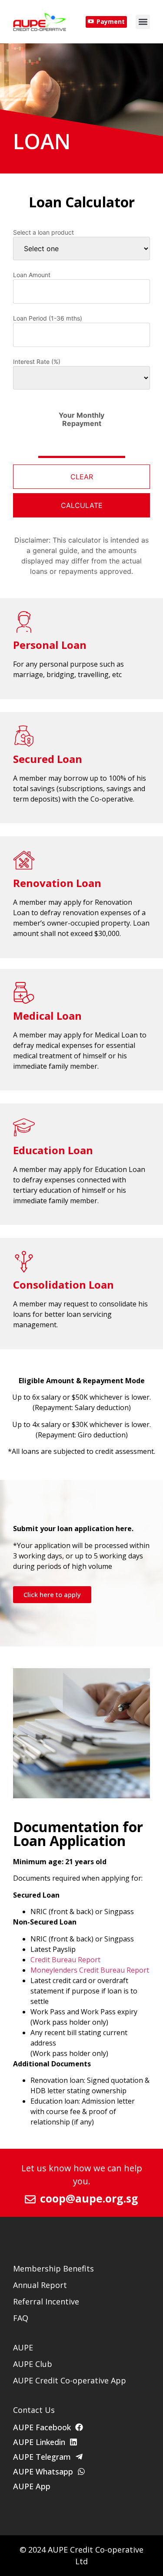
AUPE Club (33, 2364)
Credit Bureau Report (65, 1960)
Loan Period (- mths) (48, 318)
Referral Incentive (46, 2301)
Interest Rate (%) (37, 362)
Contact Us (34, 2410)
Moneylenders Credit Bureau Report (90, 1970)
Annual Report (40, 2285)
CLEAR (82, 477)
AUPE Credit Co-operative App (70, 2380)
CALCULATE (82, 505)
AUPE (23, 2347)
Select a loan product (43, 232)
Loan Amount (32, 275)
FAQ (21, 2318)
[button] (143, 22)
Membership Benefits (53, 2268)
